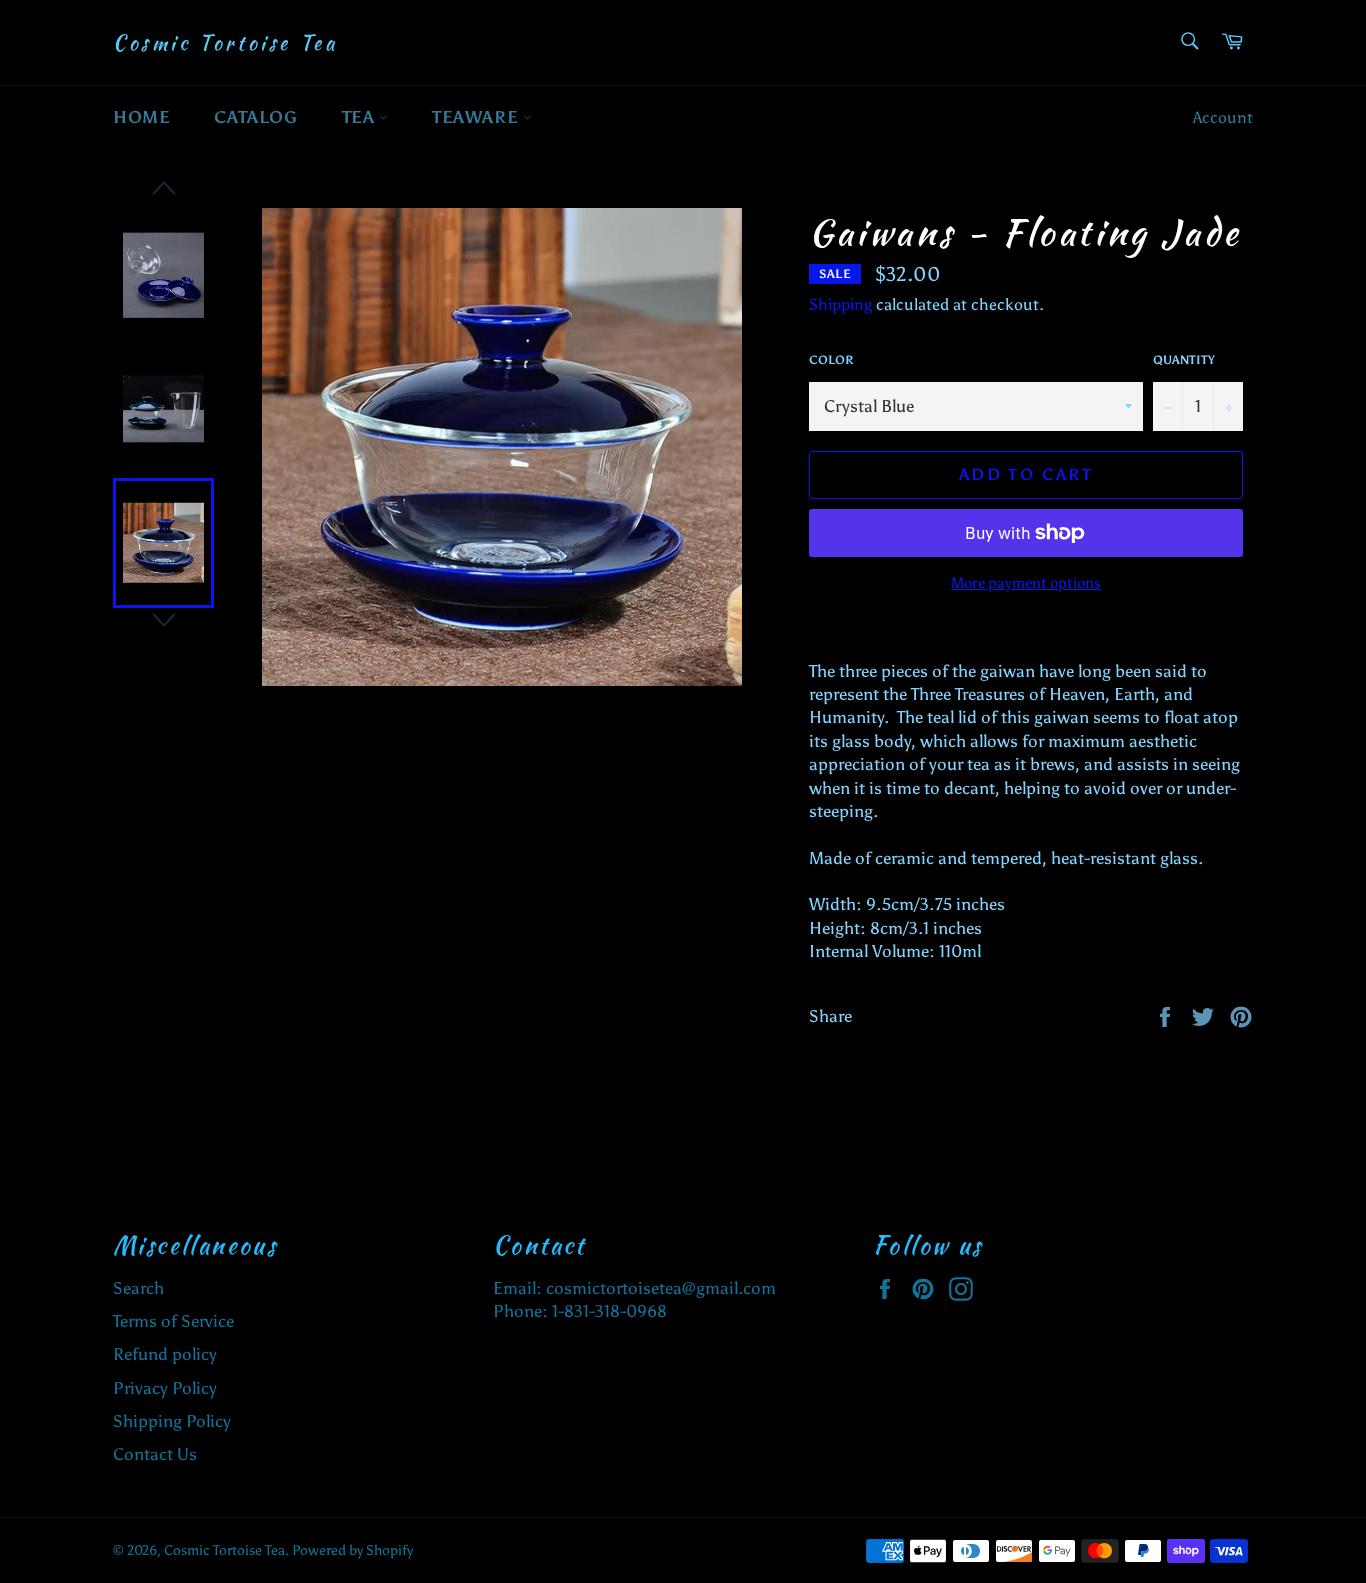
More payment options (1026, 583)
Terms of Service (173, 1321)
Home (141, 117)
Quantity (1184, 360)
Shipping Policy (172, 1421)
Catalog (255, 117)
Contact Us (155, 1454)
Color (831, 360)
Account (1223, 117)
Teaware (477, 117)
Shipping (840, 304)
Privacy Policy (165, 1388)
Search (138, 1288)
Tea (360, 117)
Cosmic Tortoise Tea (225, 43)
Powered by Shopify (352, 1550)
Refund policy (165, 1354)
